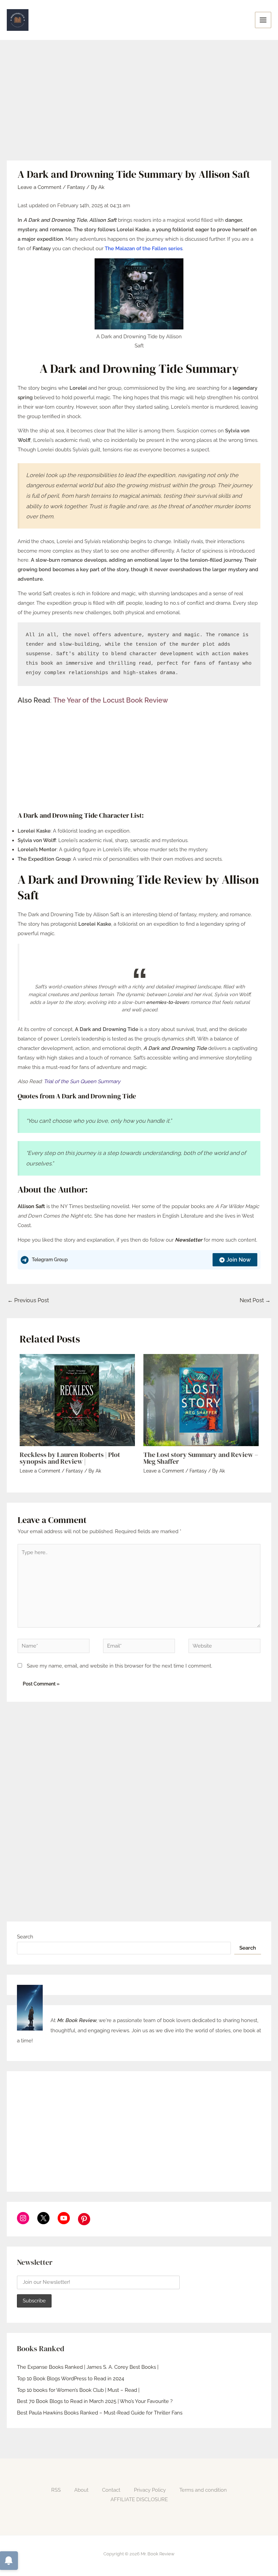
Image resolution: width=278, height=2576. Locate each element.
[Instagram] (23, 2218)
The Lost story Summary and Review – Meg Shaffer (201, 1458)
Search (25, 1937)
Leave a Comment (39, 187)
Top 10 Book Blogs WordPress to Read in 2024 (71, 2379)
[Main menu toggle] (263, 20)
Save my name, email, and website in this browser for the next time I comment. (120, 1666)
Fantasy (76, 187)
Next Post (255, 1300)
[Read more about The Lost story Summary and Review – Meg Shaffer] (201, 1400)
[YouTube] (64, 2218)
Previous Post (28, 1300)
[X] (43, 2218)
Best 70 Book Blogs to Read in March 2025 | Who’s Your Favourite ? (95, 2401)
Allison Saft (31, 1206)
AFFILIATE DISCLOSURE (139, 2499)
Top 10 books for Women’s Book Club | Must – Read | (78, 2390)
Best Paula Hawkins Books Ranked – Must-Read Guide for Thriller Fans (100, 2413)
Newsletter (189, 1240)
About (81, 2490)
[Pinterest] (84, 2219)
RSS (56, 2490)
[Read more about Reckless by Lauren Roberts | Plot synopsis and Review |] (77, 1400)
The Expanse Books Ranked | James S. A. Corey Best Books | (88, 2367)
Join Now (239, 1260)
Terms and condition (203, 2490)
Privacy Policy (150, 2490)
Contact (111, 2490)
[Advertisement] (139, 110)
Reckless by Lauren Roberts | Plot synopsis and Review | (70, 1458)
